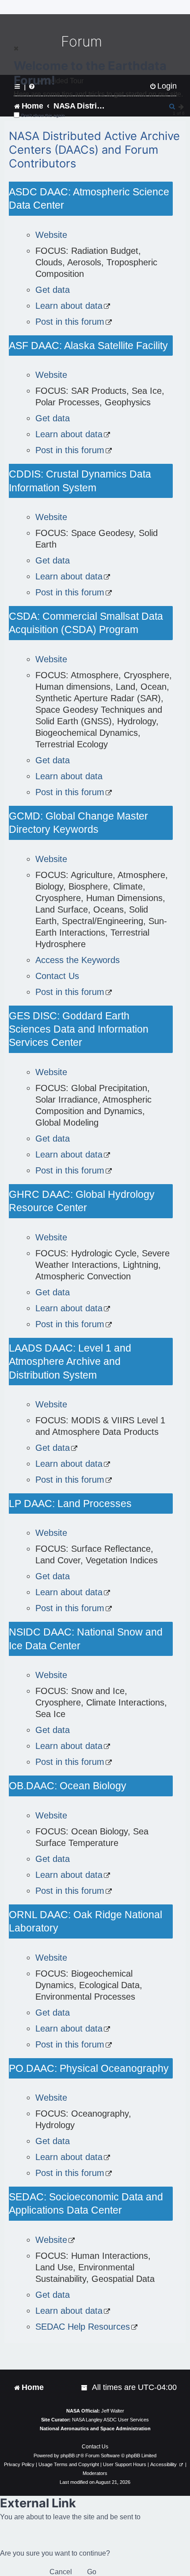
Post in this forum (70, 322)
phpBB (68, 2456)
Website (51, 235)
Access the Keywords (78, 960)
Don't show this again (43, 115)
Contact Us (57, 976)
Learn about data (69, 306)
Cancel (61, 2572)
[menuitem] (85, 2388)
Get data (53, 290)
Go (92, 2572)
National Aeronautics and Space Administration (95, 2428)
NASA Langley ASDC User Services (110, 2420)
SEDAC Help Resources (83, 2327)
